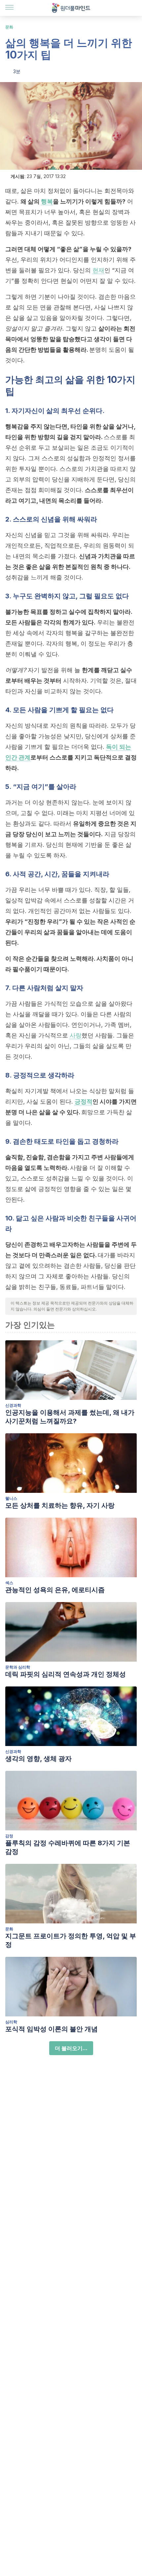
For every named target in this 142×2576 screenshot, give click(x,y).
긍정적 (84, 1102)
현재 (98, 270)
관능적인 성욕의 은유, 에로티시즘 (55, 1590)
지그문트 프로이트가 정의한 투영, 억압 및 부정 (71, 1940)
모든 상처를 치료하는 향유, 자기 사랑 (60, 1505)
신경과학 (13, 1405)
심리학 (11, 2022)
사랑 (76, 1035)
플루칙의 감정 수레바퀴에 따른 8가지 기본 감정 (68, 1847)
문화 (9, 27)
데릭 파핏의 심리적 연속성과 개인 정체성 (66, 1674)
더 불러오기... (71, 2048)
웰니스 (11, 1498)
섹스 (9, 1583)
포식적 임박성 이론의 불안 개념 (52, 2029)
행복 (47, 201)
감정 (9, 1836)
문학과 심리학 (18, 1667)
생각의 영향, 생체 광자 (38, 1759)
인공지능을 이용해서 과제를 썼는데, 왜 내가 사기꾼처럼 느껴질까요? (70, 1417)
